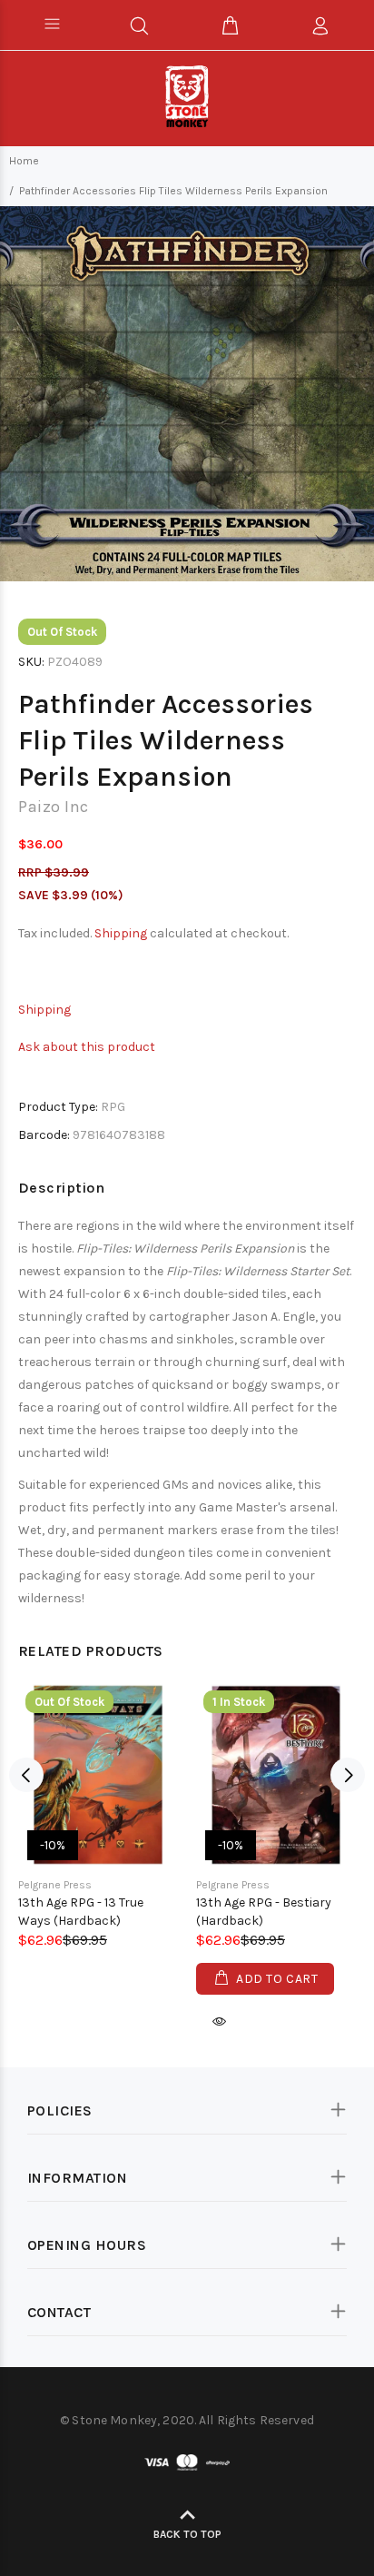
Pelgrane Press (55, 1885)
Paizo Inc (54, 807)
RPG (113, 1107)
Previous (26, 1775)
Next (348, 1775)
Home (24, 161)
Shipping (121, 933)
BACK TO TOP (187, 2534)
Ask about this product (87, 1047)
